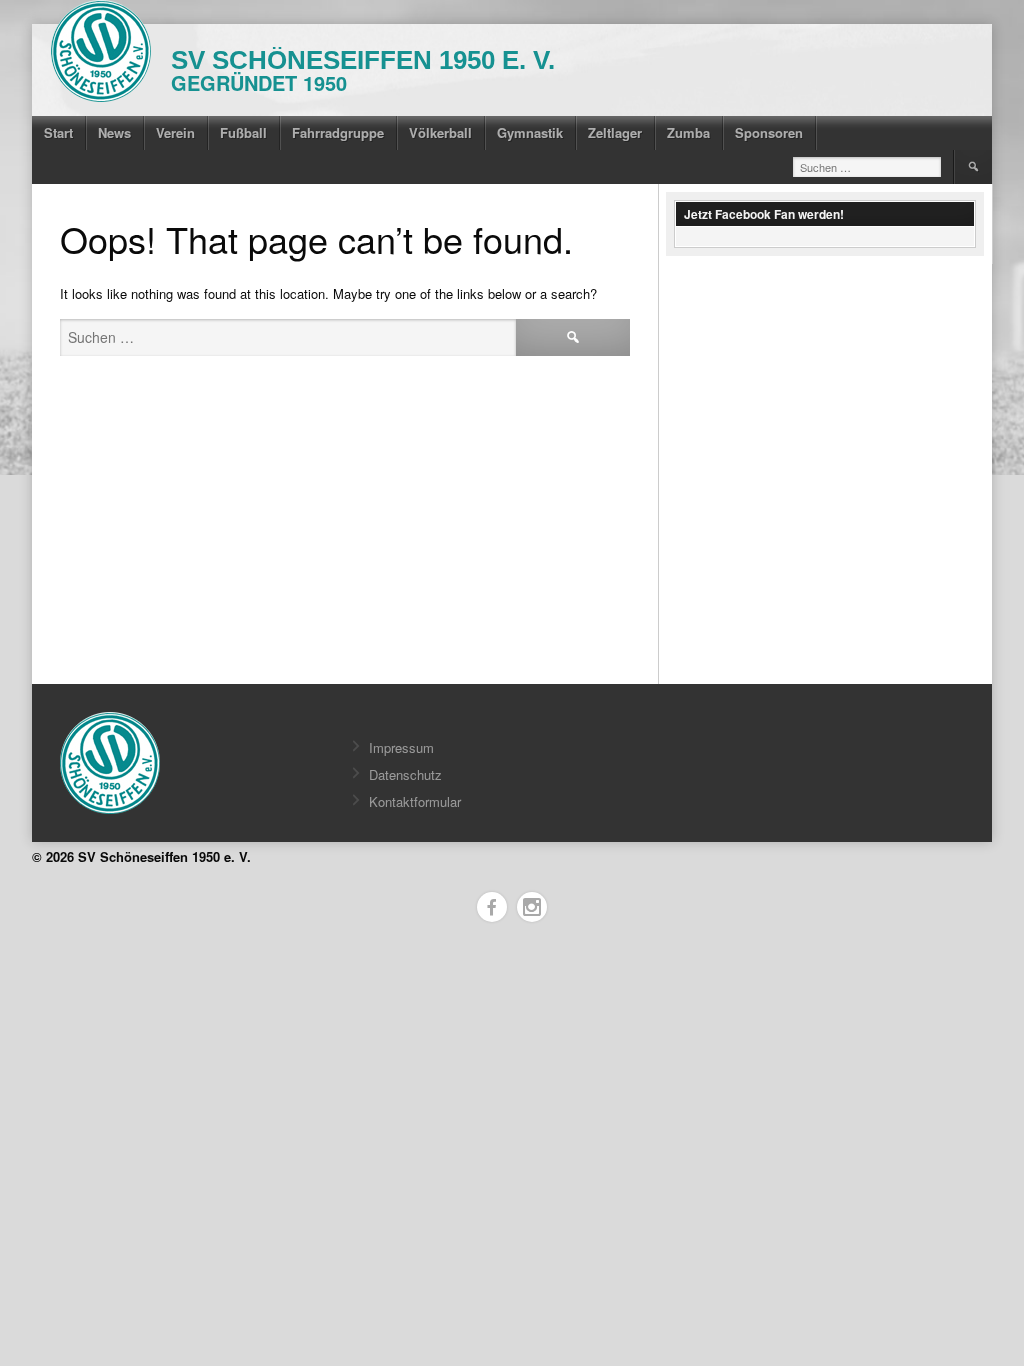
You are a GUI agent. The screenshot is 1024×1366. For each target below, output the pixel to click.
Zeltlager (615, 132)
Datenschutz (405, 774)
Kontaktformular (415, 801)
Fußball (243, 132)
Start (58, 132)
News (114, 132)
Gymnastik (530, 132)
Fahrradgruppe (338, 132)
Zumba (688, 132)
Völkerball (440, 132)
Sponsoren (769, 132)
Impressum (401, 747)
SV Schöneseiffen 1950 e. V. (363, 60)
